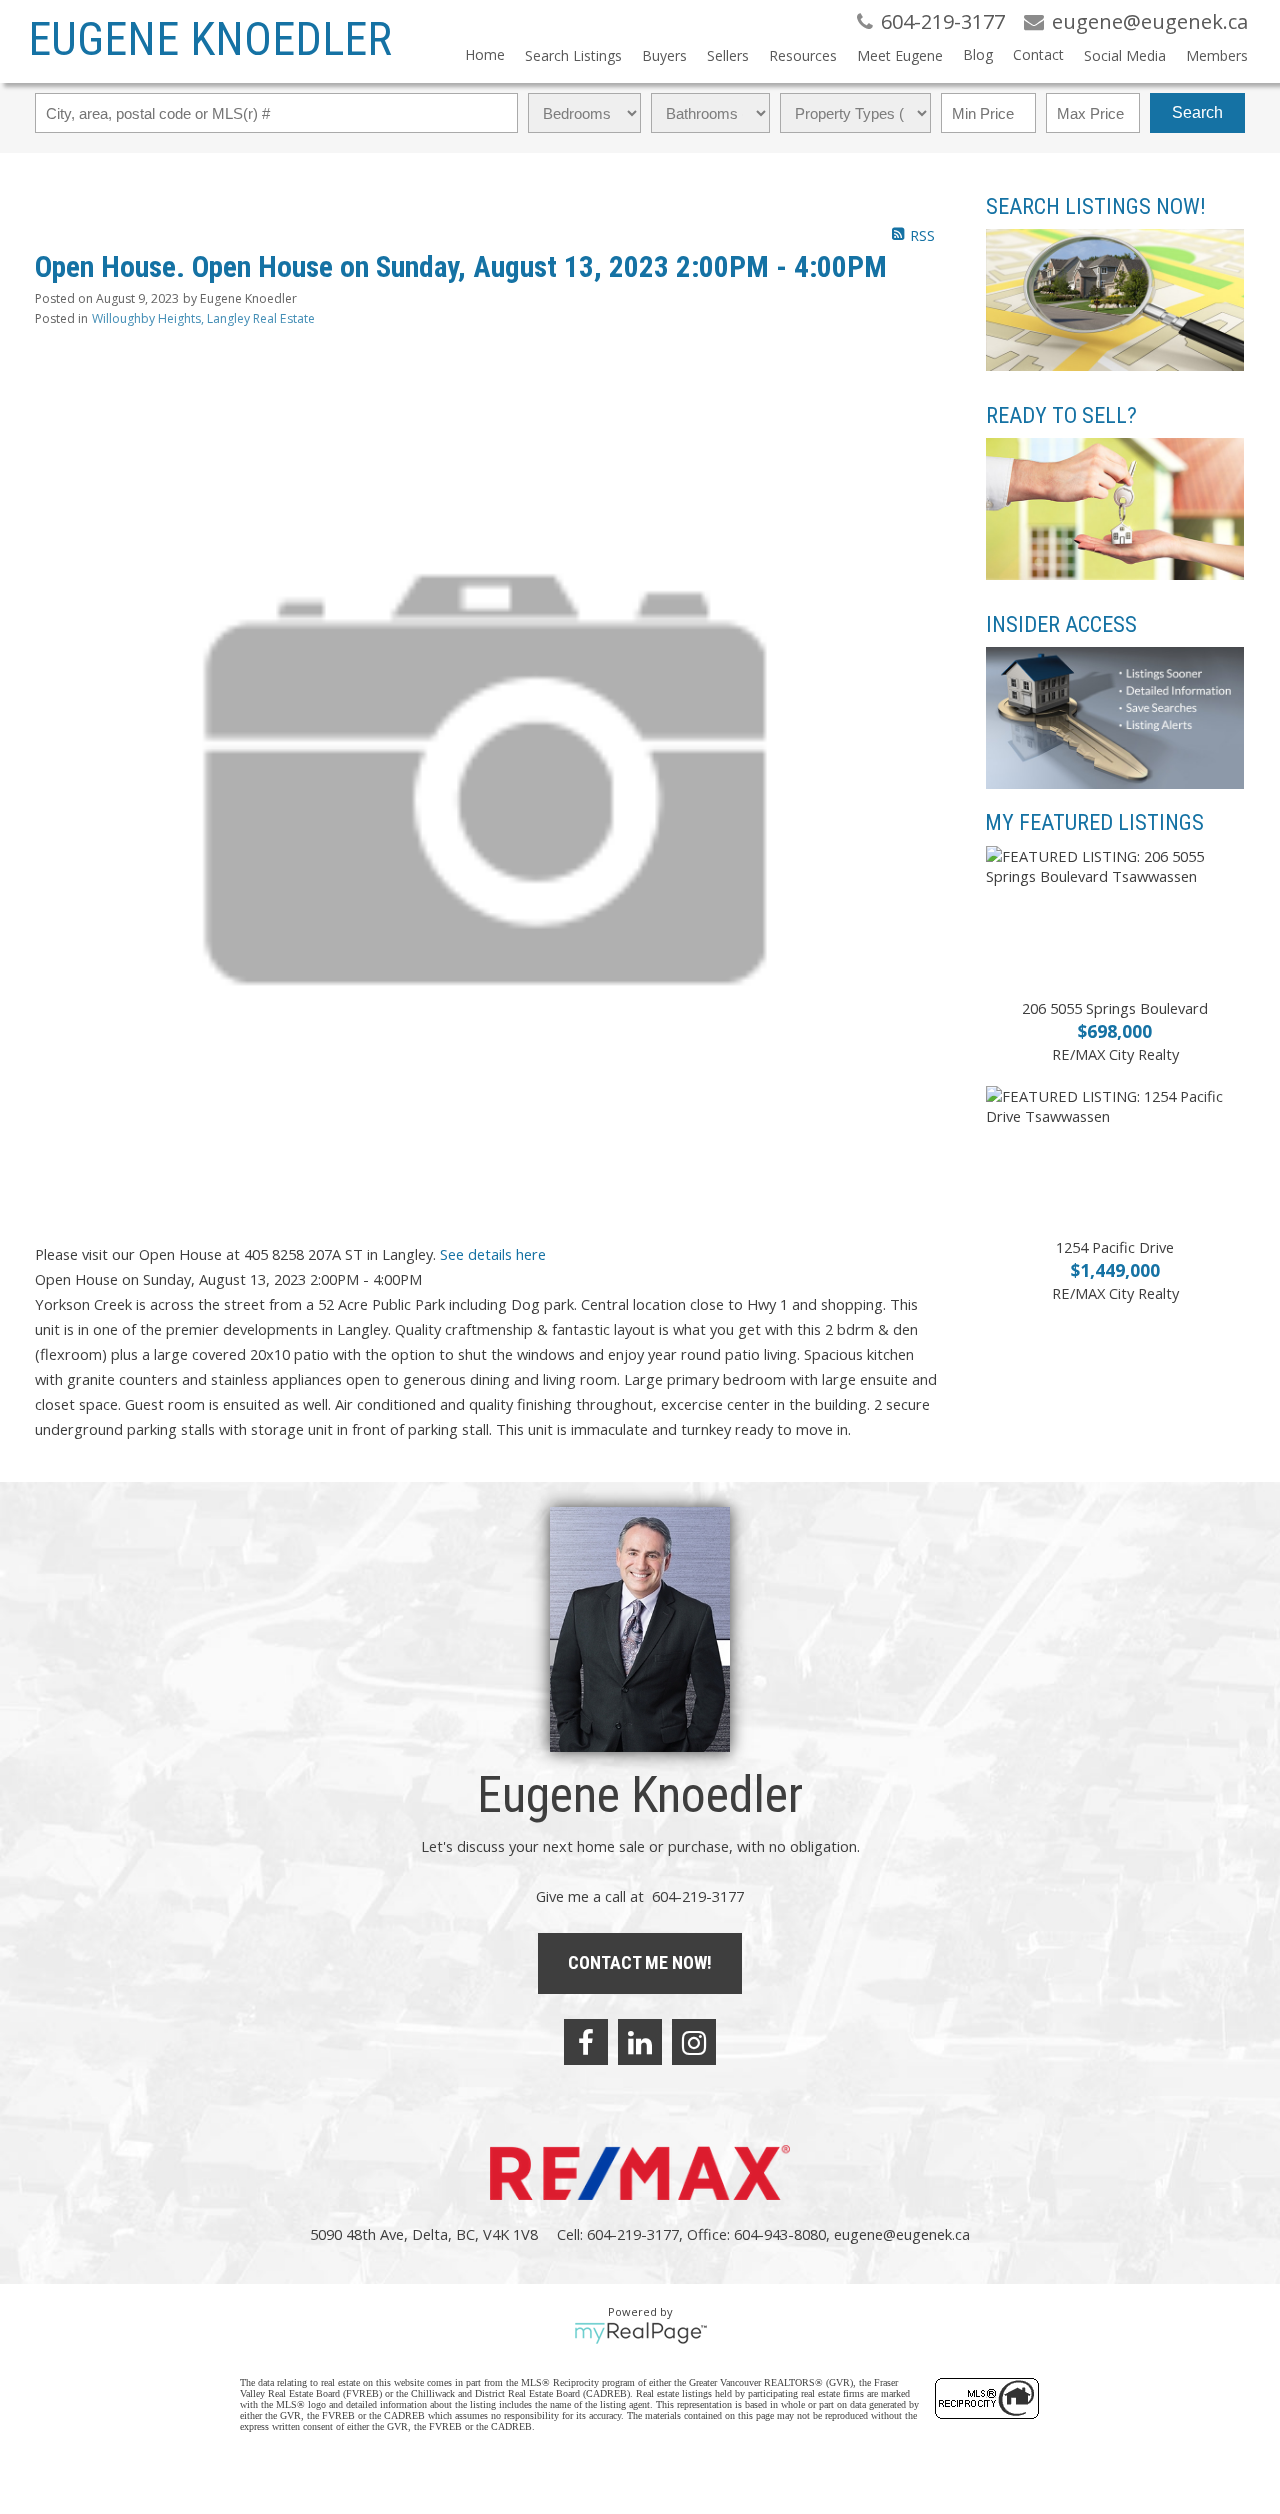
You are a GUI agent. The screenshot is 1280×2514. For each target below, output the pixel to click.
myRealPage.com (640, 2333)
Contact (1038, 54)
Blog (978, 54)
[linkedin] (640, 2042)
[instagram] (694, 2042)
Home (485, 54)
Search (1197, 112)
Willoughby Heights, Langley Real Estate (203, 318)
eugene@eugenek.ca (902, 2234)
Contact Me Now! (640, 1962)
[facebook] (586, 2042)
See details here (493, 1254)
